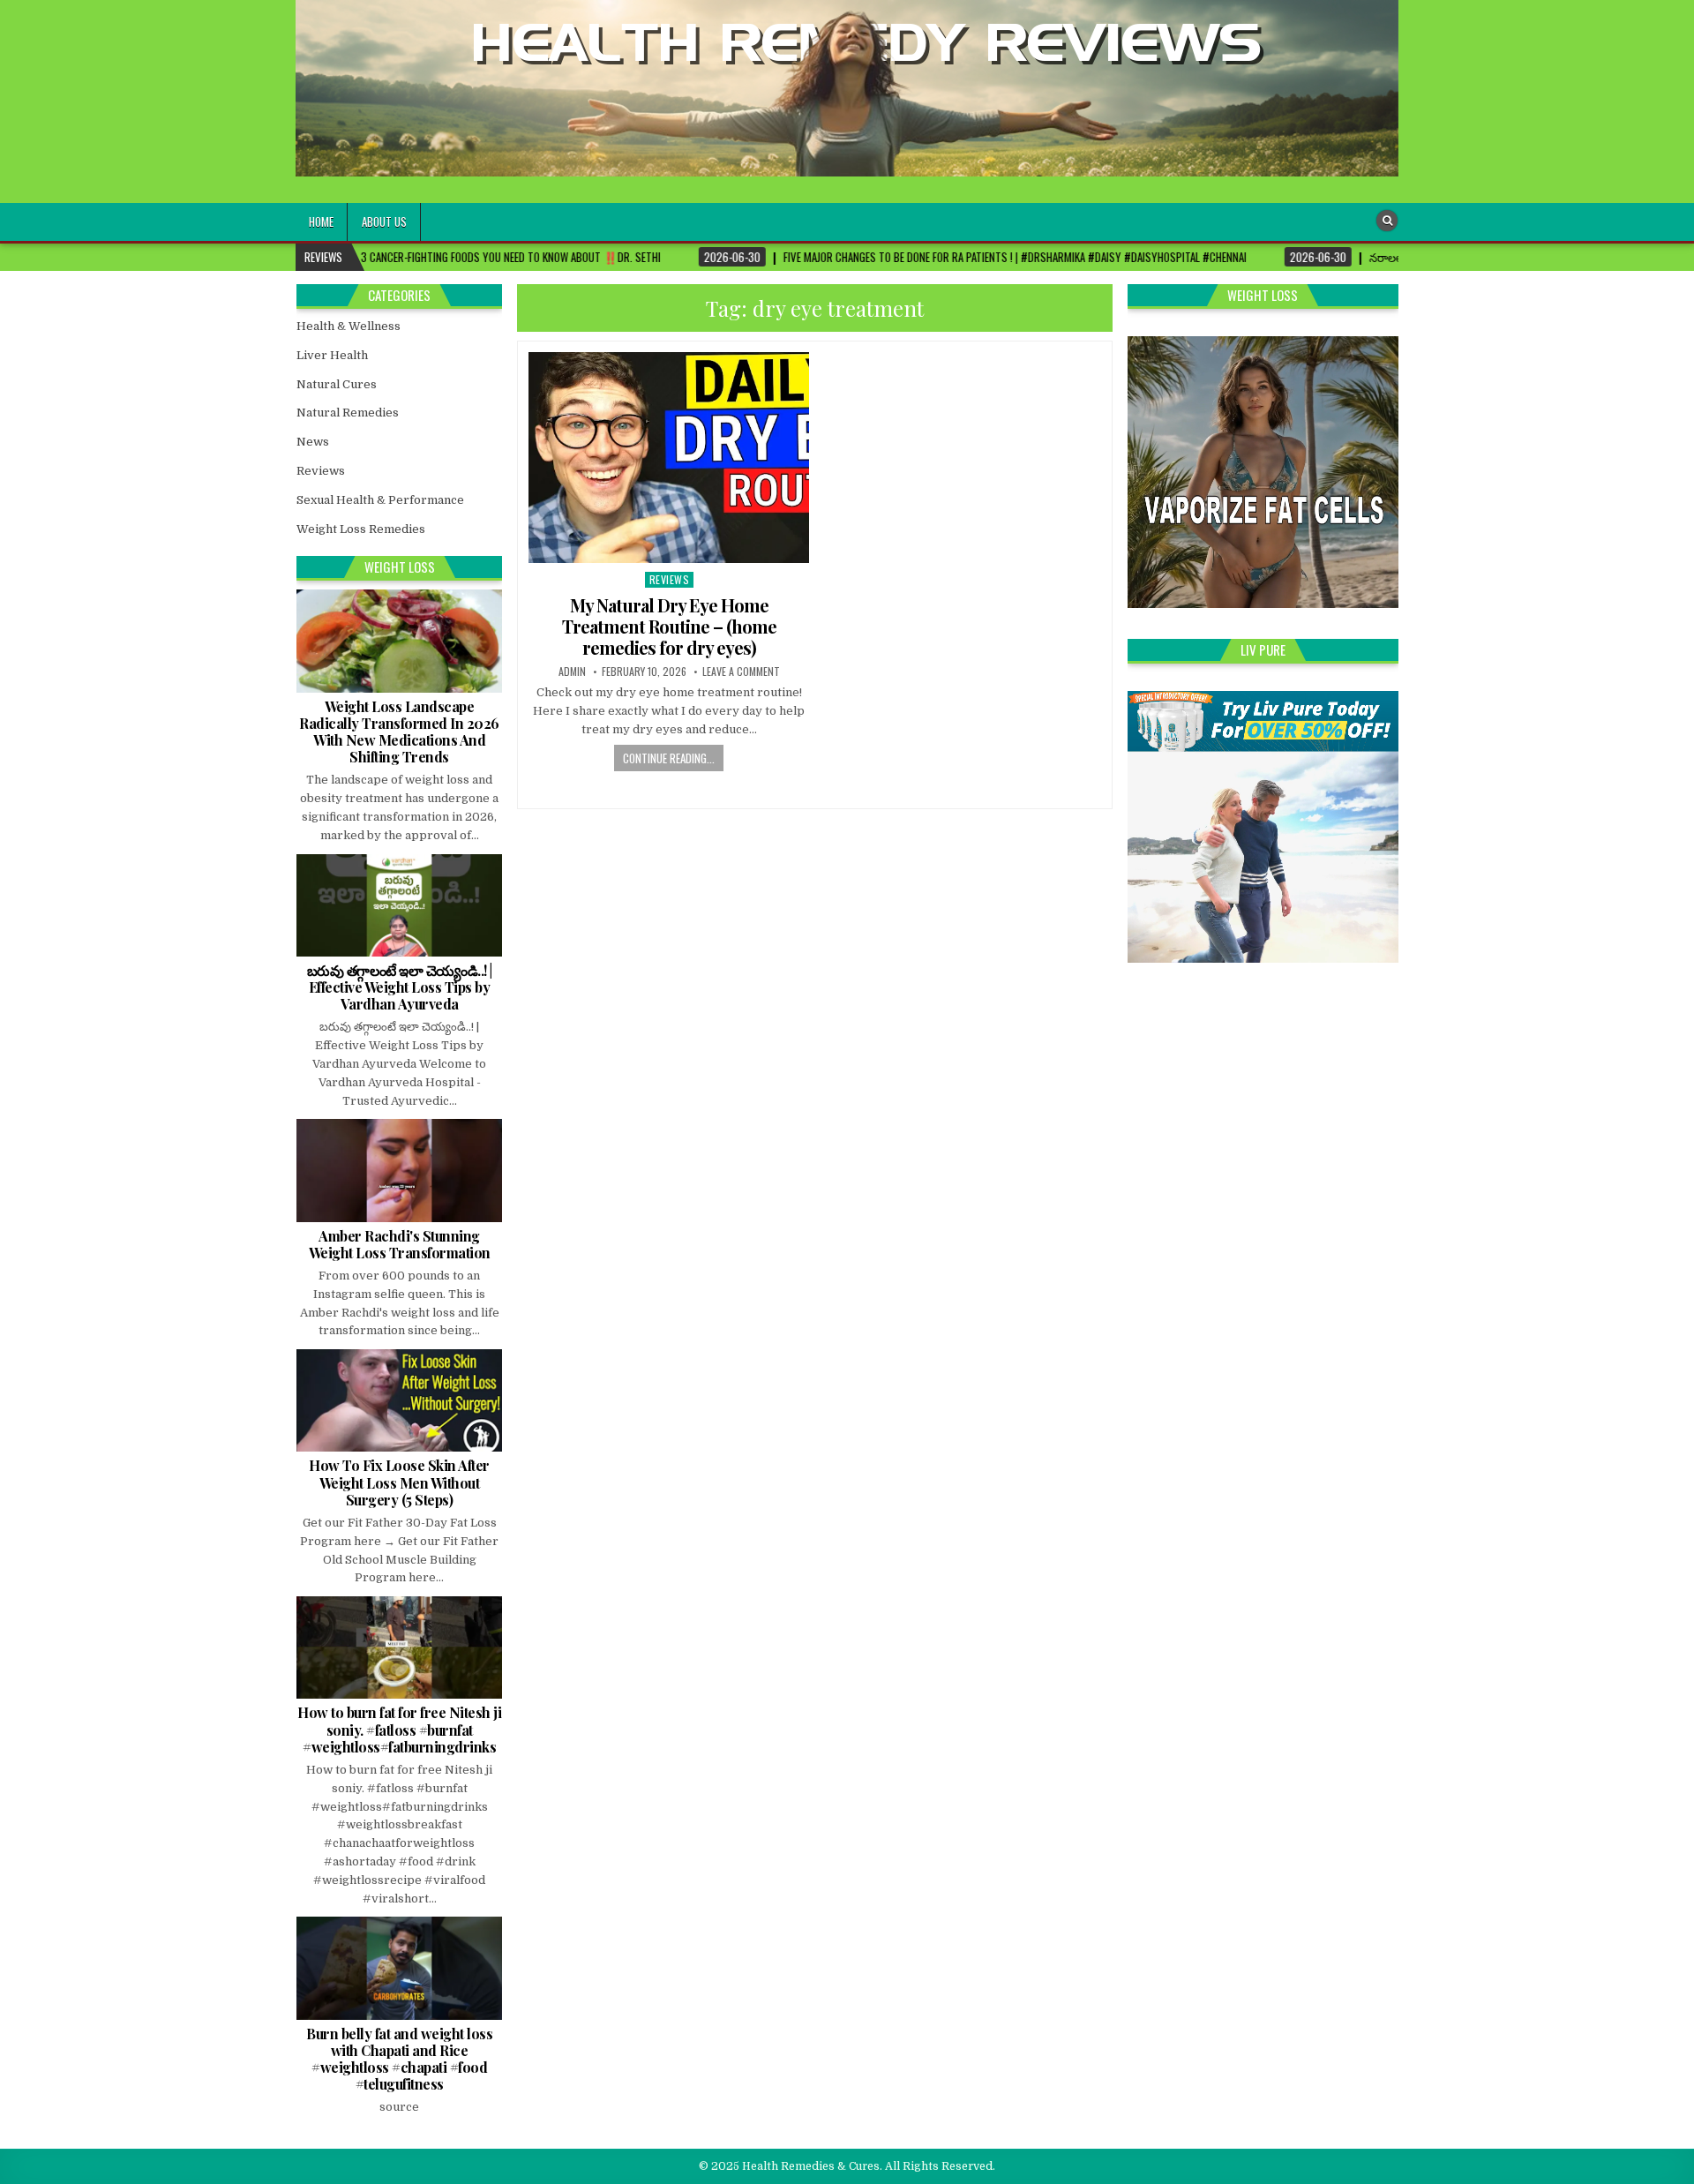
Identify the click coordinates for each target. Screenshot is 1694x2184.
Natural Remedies (348, 413)
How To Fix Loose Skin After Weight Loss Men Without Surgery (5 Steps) (399, 1482)
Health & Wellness (349, 326)
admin (572, 672)
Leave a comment (741, 672)
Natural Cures (337, 384)
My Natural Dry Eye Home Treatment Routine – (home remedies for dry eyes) (669, 626)
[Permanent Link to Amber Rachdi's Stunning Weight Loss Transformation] (399, 1170)
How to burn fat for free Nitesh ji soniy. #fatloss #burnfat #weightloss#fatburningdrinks (399, 1729)
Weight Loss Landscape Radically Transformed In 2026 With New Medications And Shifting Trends (399, 732)
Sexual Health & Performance (380, 500)
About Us (384, 221)
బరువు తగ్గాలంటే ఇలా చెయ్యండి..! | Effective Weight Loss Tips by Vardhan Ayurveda (400, 987)
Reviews (670, 579)
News (313, 442)
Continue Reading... (669, 758)
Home (321, 221)
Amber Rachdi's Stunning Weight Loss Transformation (400, 1244)
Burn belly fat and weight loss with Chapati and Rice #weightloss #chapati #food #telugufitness (399, 2059)
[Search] (1387, 221)
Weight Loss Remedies (361, 529)
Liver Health (332, 355)
